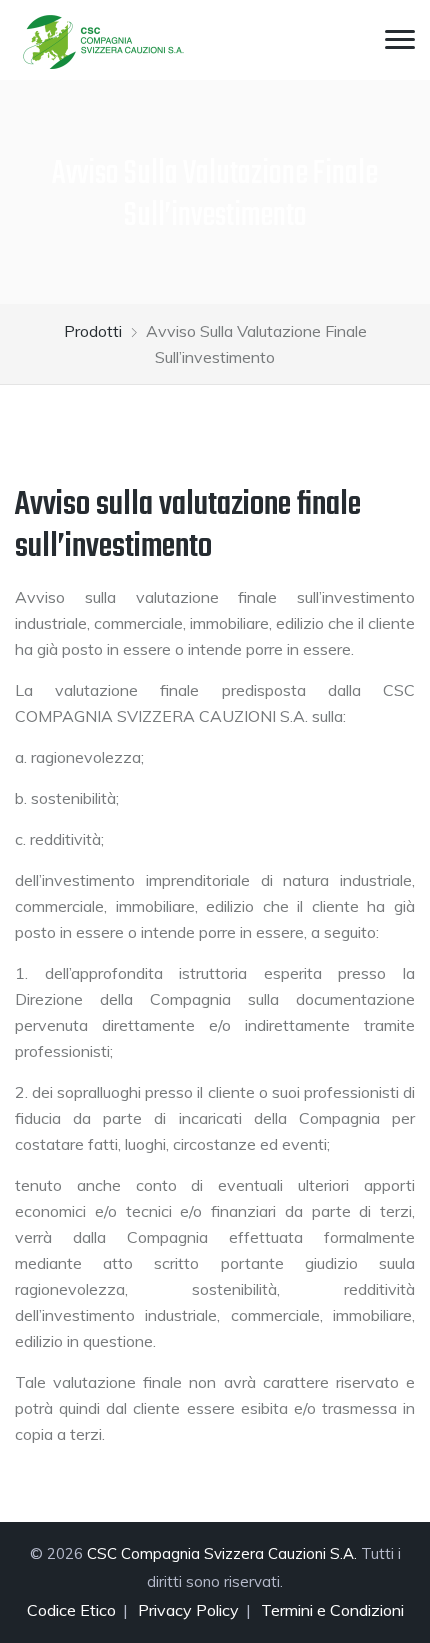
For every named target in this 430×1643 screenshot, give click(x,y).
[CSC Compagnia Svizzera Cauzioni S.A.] (105, 40)
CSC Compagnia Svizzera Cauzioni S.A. (222, 1553)
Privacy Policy (188, 1610)
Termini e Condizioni (332, 1610)
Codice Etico (71, 1610)
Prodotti (93, 331)
